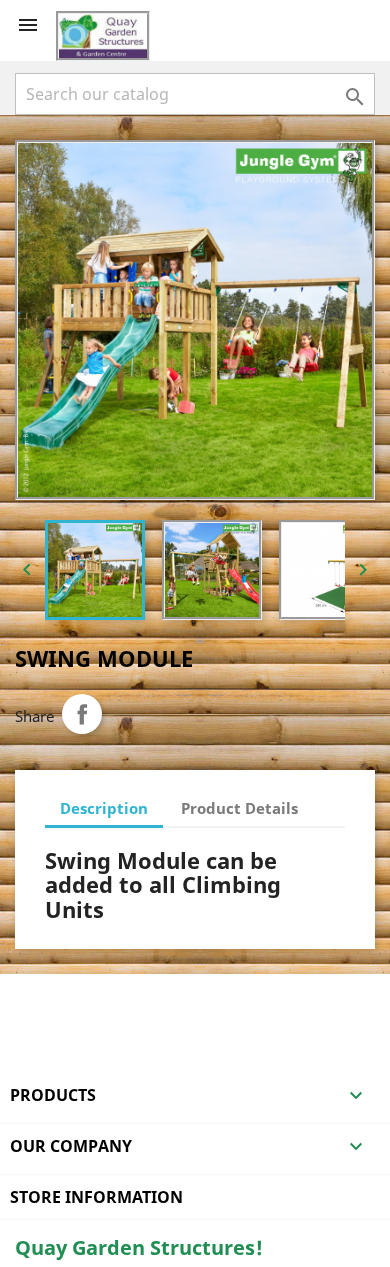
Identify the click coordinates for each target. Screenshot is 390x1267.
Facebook (33, 1000)
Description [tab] (104, 808)
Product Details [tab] (239, 808)
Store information (96, 1197)
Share (82, 714)
